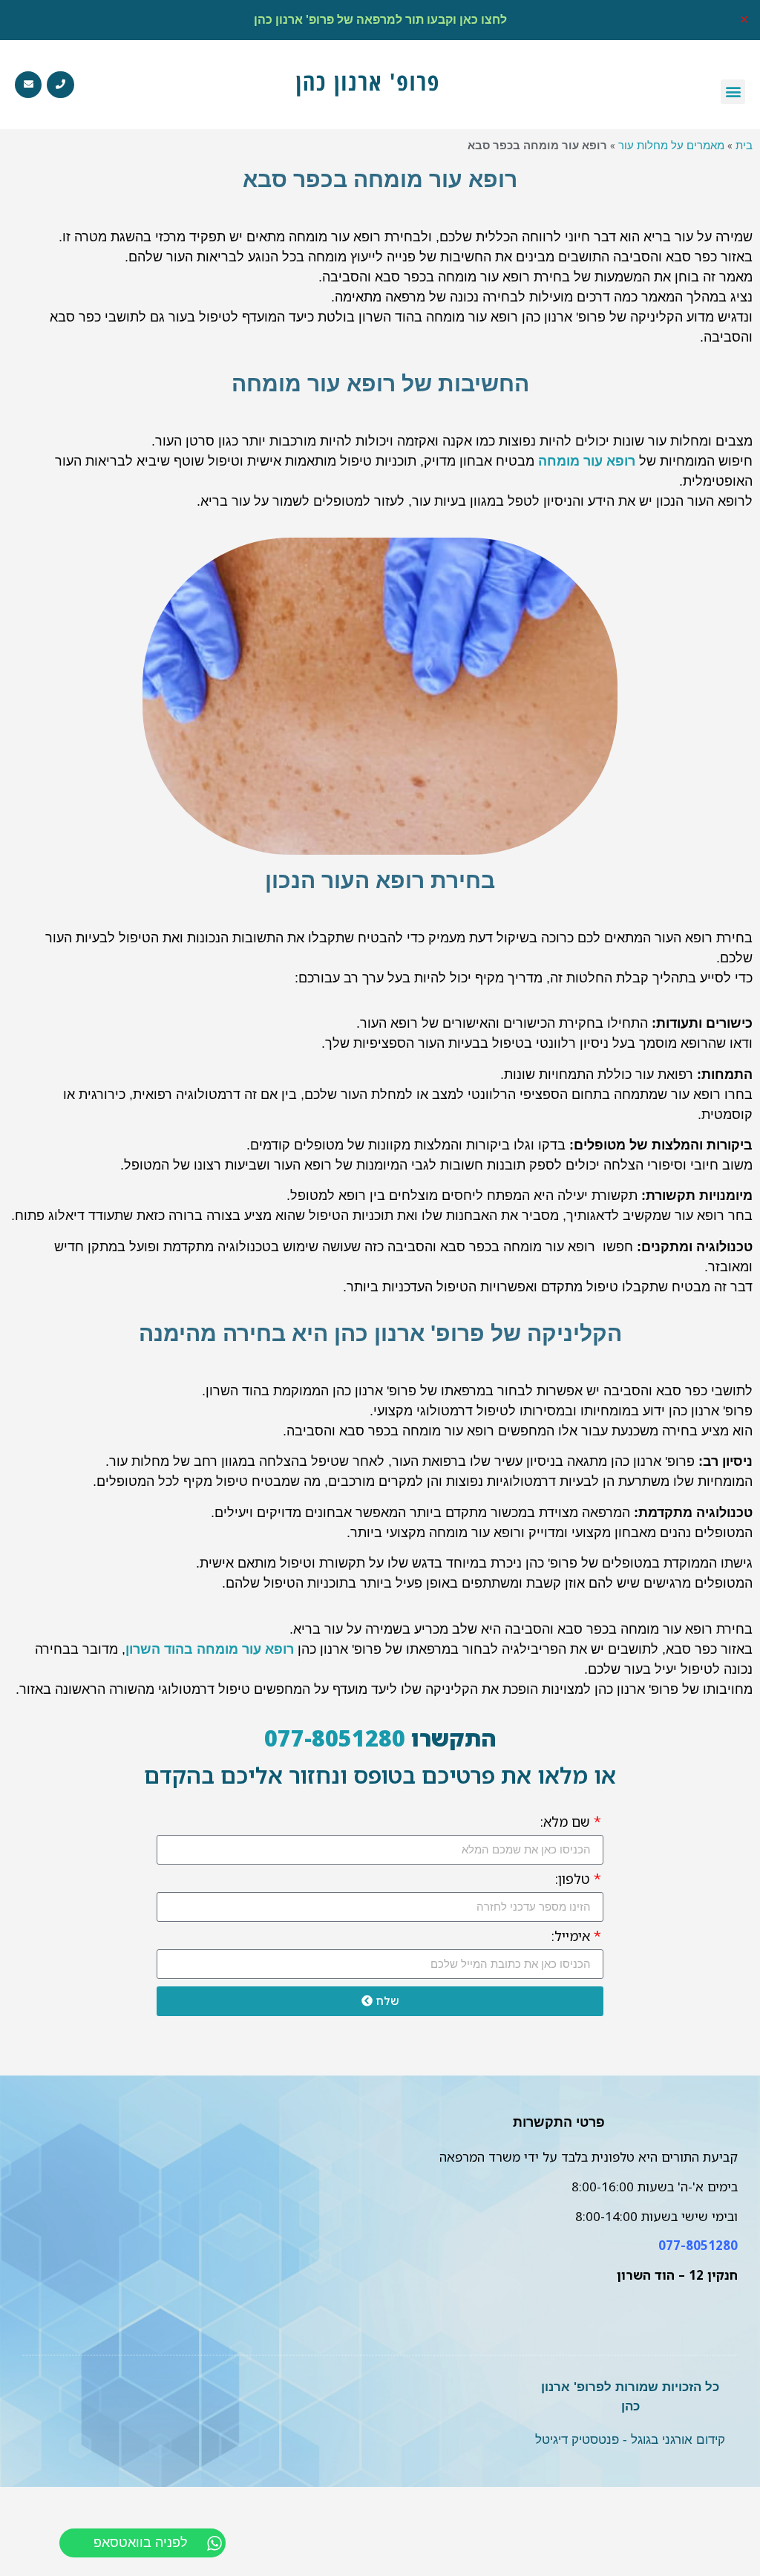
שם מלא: (567, 1823)
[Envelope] (28, 85)
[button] (733, 92)
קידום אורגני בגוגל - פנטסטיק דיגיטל (630, 2440)
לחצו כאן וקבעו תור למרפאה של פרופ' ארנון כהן (380, 20)
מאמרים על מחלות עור (671, 145)
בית (744, 145)
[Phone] (60, 85)
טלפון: (574, 1880)
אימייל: (573, 1937)
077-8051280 (335, 1738)
